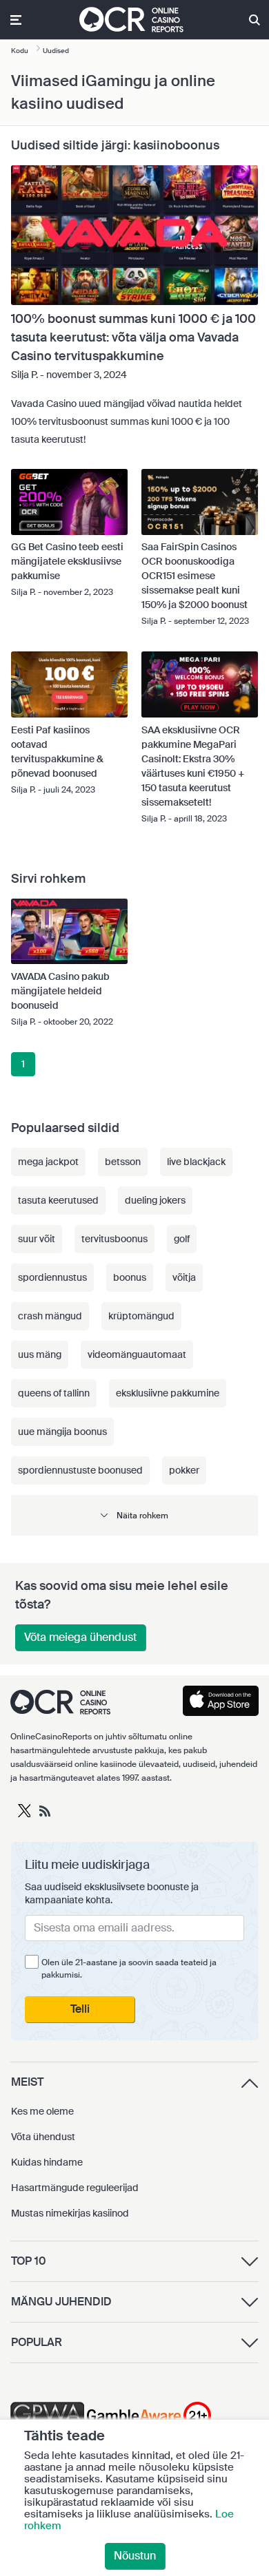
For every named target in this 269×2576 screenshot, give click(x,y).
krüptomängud (141, 1316)
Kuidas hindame (47, 2162)
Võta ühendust (43, 2137)
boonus (130, 1277)
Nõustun (135, 2556)
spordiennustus (52, 1277)
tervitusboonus (114, 1239)
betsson (123, 1162)
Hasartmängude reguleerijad (75, 2188)
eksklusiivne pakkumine (168, 1393)
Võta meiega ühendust (80, 1637)
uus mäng (40, 1354)
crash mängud (50, 1316)
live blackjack (196, 1162)
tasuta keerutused (58, 1200)
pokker (184, 1470)
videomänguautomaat (137, 1354)
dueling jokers (155, 1200)
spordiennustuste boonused (80, 1470)
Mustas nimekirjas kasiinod (70, 2213)
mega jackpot (48, 1162)
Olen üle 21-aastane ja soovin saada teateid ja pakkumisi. (129, 1969)
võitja (184, 1277)
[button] (134, 1515)
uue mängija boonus (62, 1432)
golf (182, 1239)
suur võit (37, 1239)
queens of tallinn (54, 1393)
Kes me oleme (42, 2111)
